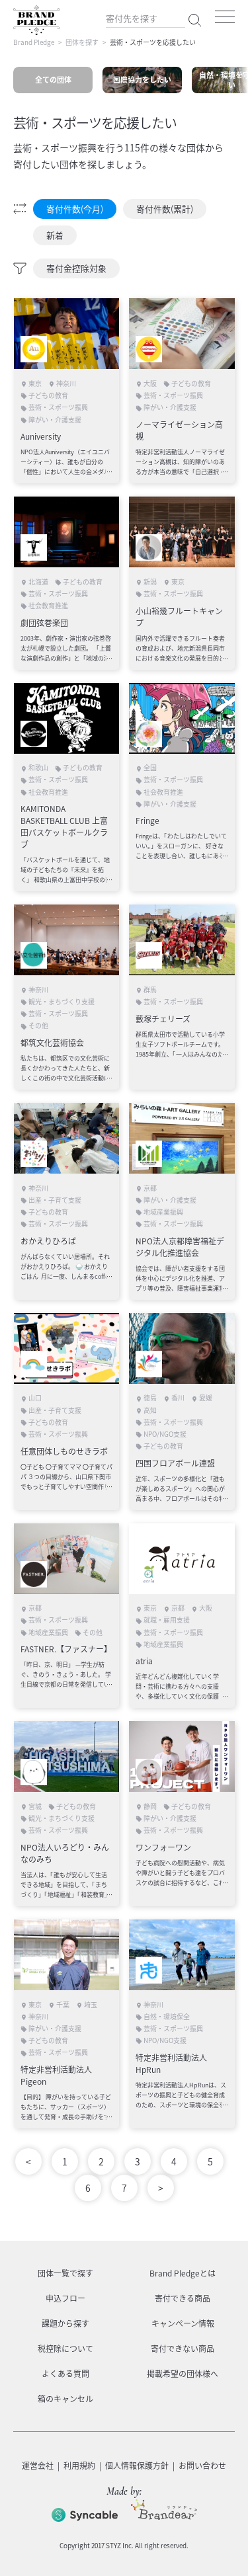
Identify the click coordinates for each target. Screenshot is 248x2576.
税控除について (65, 2349)
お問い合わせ (202, 2466)
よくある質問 (65, 2374)
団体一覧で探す (65, 2273)
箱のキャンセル (65, 2399)
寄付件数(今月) (75, 209)
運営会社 (38, 2466)
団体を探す (82, 42)
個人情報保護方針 (137, 2466)
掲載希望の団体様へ (183, 2374)
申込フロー (65, 2298)
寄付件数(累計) (165, 209)
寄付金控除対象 (76, 268)
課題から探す (65, 2323)
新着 (55, 235)
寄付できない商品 (183, 2349)
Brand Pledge (34, 42)
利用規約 (79, 2466)
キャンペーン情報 (183, 2323)
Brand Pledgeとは (183, 2273)
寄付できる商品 (183, 2298)
